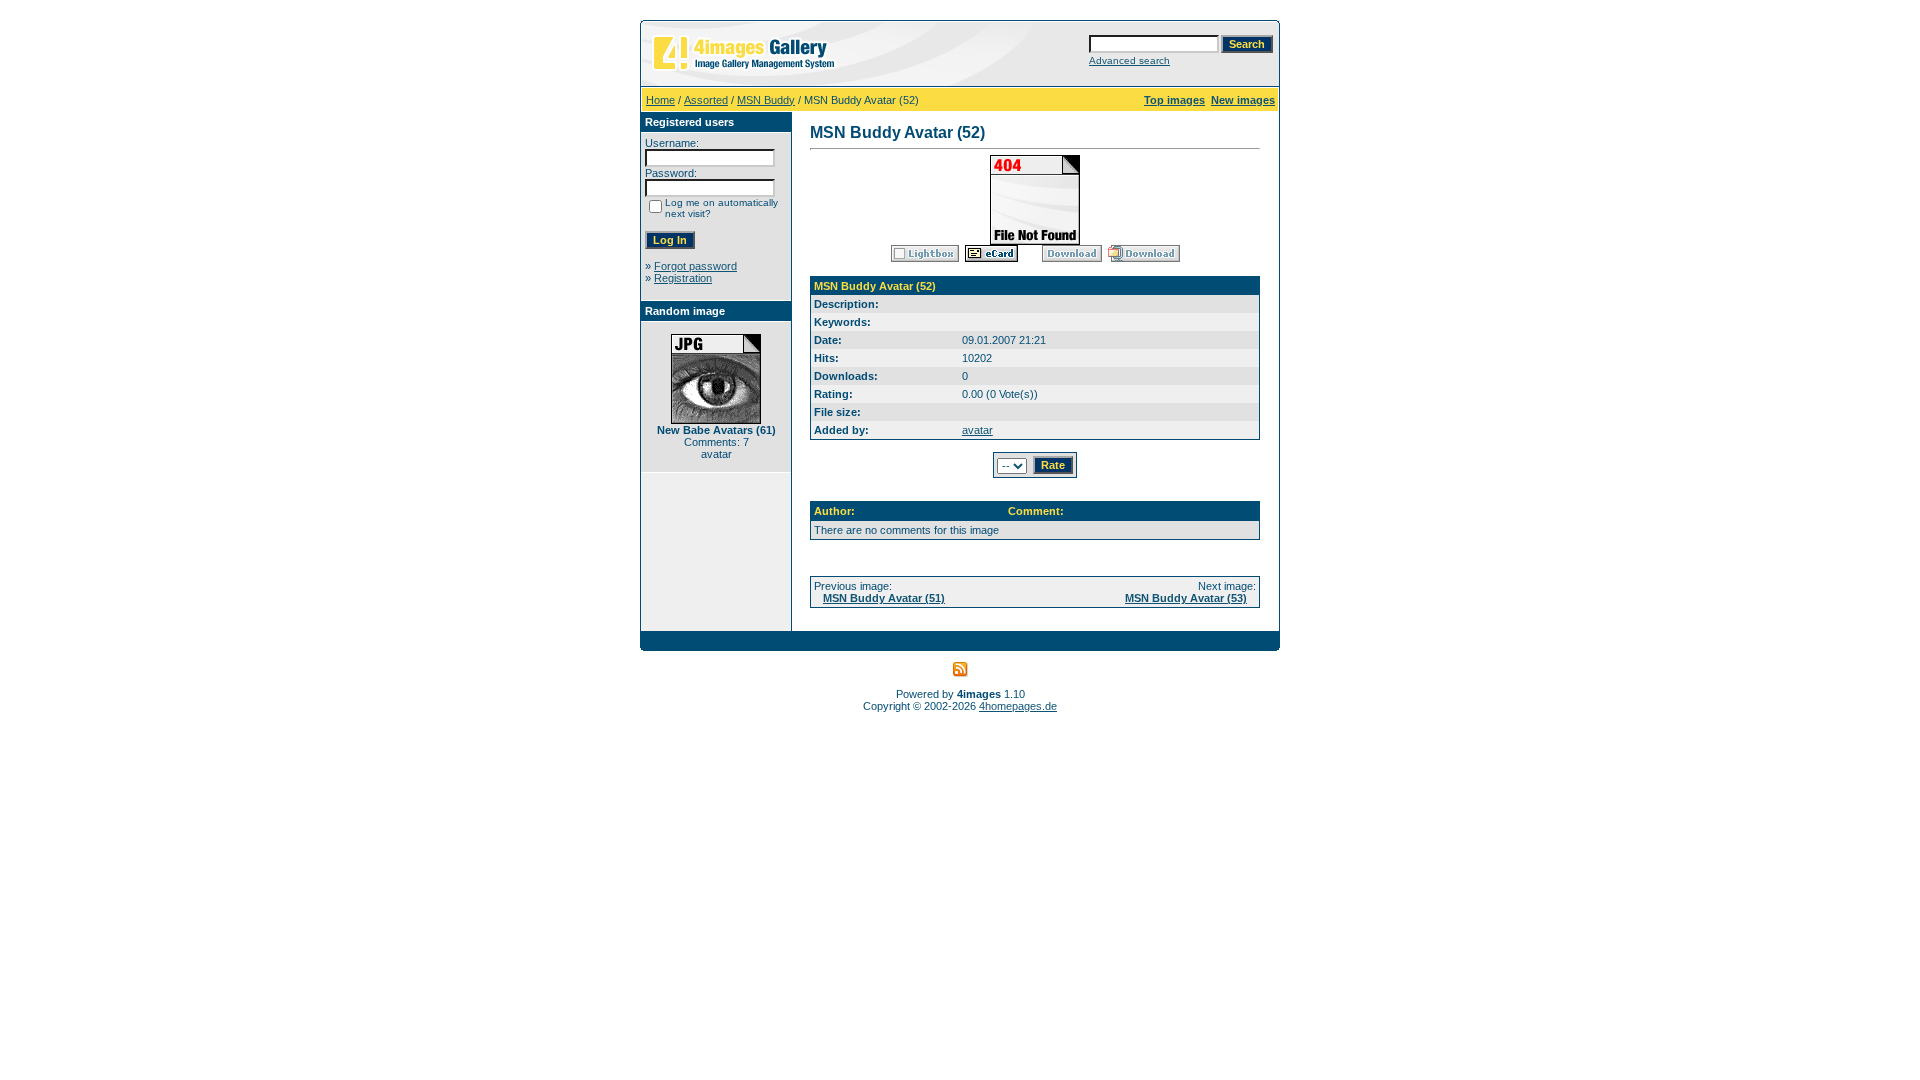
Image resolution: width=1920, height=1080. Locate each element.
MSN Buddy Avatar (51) (884, 598)
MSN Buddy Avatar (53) (1186, 598)
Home (660, 100)
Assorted (706, 100)
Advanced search (1129, 60)
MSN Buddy (766, 100)
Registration (683, 278)
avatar (977, 430)
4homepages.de (1018, 706)
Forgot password (695, 266)
